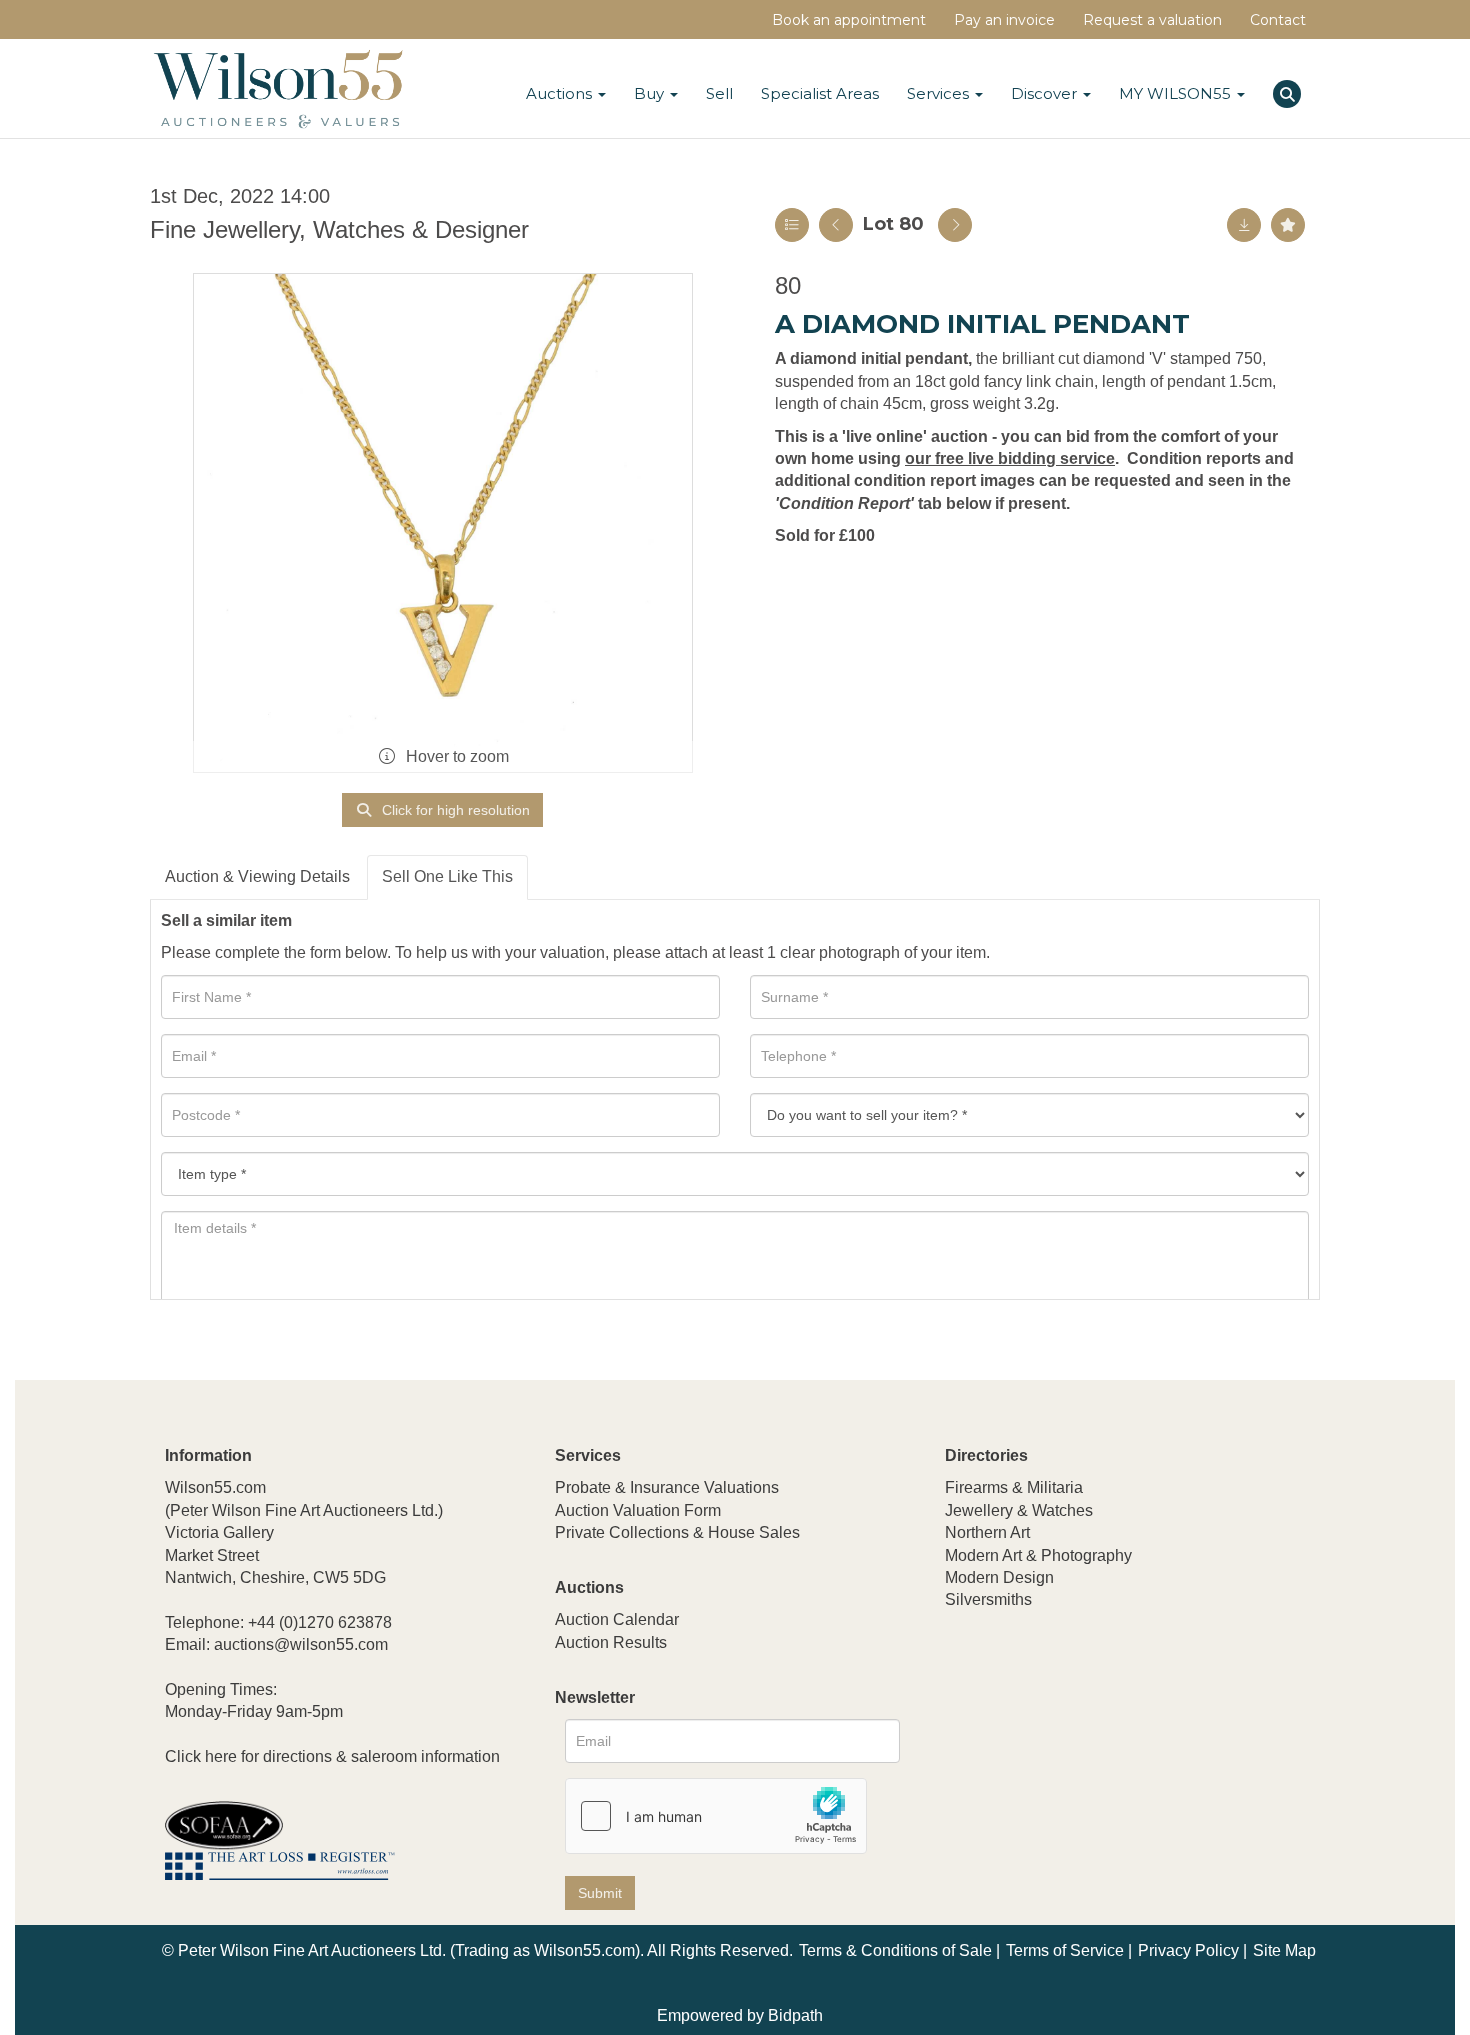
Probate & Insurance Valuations (667, 1487)
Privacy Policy (1188, 1950)
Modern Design (999, 1577)
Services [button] (940, 93)
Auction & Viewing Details (257, 876)
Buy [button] (651, 93)
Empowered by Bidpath (740, 2015)
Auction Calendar (617, 1619)
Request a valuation (1152, 20)
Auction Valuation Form (638, 1510)
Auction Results (611, 1642)
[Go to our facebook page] (964, 1732)
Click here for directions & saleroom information (332, 1756)
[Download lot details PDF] (1244, 225)
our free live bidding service (1010, 458)
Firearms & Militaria (1014, 1487)
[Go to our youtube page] (1047, 1732)
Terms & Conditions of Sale (895, 1950)
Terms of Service (1065, 1950)
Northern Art (987, 1532)
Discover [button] (1046, 93)
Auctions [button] (561, 93)
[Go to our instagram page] (1089, 1732)
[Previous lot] (836, 225)
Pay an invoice (1004, 20)
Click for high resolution (454, 810)
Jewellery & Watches (1019, 1510)
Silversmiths (988, 1599)
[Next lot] (955, 225)
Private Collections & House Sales (677, 1532)
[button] (1289, 91)
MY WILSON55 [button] (1177, 93)
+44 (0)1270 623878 (320, 1622)
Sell (719, 93)
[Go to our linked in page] (1006, 1732)
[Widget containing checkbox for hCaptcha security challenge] (716, 1816)
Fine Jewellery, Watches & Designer (339, 229)
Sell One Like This (447, 876)
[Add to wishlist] (1288, 225)
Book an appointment (849, 20)
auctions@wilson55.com (301, 1644)
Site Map (1284, 1950)
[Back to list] (792, 225)
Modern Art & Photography (1038, 1555)
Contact (1278, 20)
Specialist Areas (820, 93)
